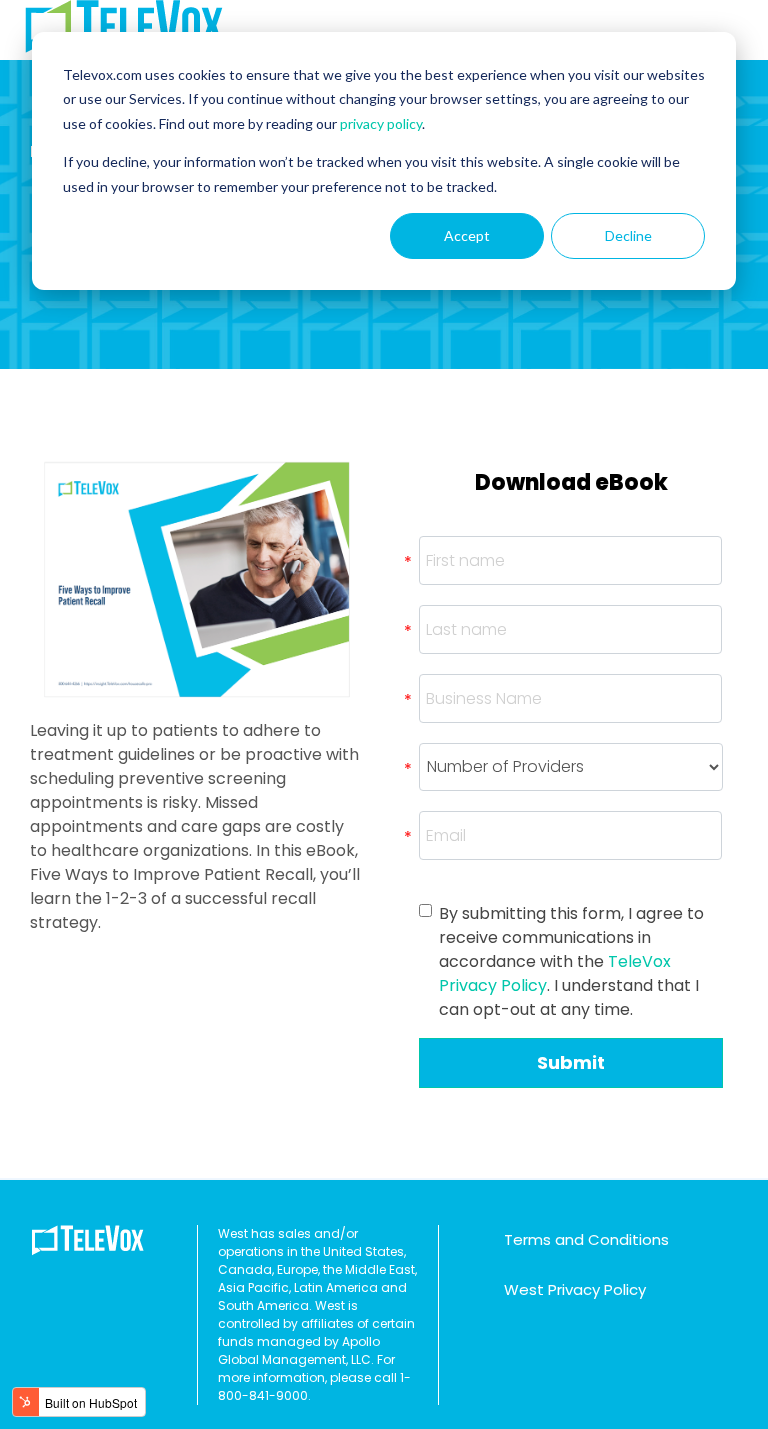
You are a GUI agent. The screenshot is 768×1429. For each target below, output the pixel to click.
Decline (628, 235)
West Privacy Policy (575, 1289)
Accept (467, 235)
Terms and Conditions (586, 1239)
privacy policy (381, 123)
